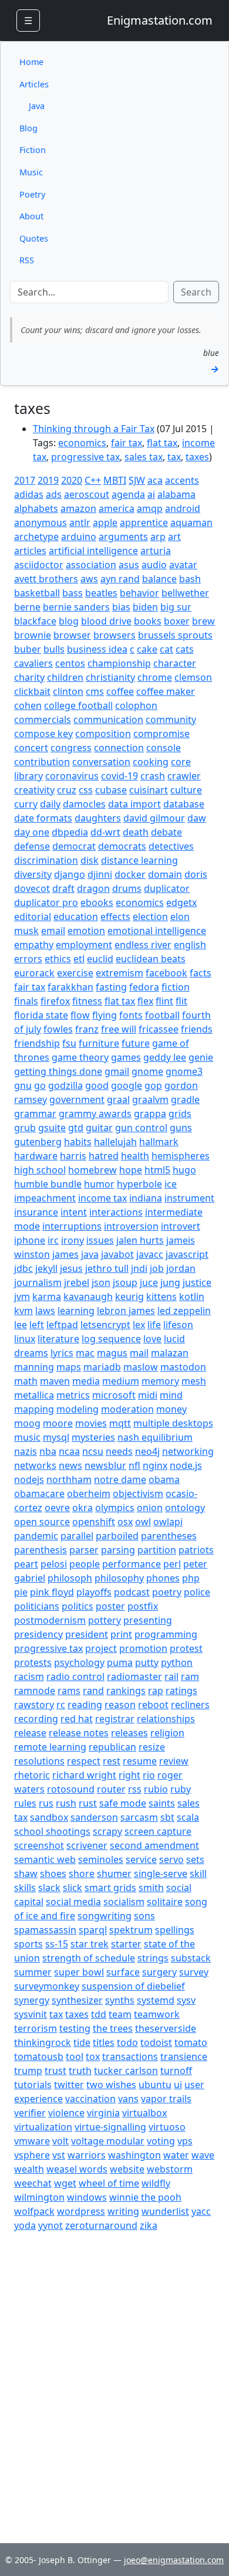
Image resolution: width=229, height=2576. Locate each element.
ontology (185, 1508)
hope (131, 1170)
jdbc (23, 1268)
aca (155, 480)
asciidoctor (39, 565)
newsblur (105, 1465)
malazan (170, 1353)
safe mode (123, 1803)
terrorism (36, 2028)
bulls (54, 649)
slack (49, 1888)
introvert (181, 1226)
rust (88, 1803)
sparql (93, 1930)
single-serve (161, 1874)
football (162, 1015)
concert (31, 748)
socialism (124, 1902)
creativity (34, 790)
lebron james (126, 1311)
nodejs (29, 1479)
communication (108, 719)
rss (135, 1789)
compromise (161, 734)
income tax (102, 1198)
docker (130, 874)
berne (27, 607)
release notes (79, 1733)
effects (115, 917)
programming (166, 1634)
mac (85, 1353)
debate (166, 832)
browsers (114, 635)
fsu (69, 1043)
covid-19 (119, 776)
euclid (100, 959)
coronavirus (72, 776)
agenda (128, 494)
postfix (143, 1606)
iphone (30, 1240)
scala (188, 1817)
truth (80, 2071)
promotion (143, 1648)
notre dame (120, 1479)
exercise (75, 973)
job (157, 1268)
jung (170, 1282)
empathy (34, 945)
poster (110, 1606)
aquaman (191, 522)
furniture (99, 1043)
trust (55, 2071)
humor (99, 1184)
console (164, 748)
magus (112, 1353)
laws (45, 1311)
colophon (136, 705)
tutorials (33, 2085)
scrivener (87, 1845)
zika (149, 2225)
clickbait (32, 691)
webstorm (170, 2169)
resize (152, 1747)
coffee (120, 691)
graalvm (150, 1099)
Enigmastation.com (160, 20)
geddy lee (165, 1057)
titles (104, 2042)
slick (73, 1888)
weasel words (77, 2169)
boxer (177, 621)
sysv (186, 2000)
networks (35, 1465)
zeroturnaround (101, 2225)
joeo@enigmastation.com (174, 2560)
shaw (26, 1874)
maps (69, 1367)
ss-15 (57, 1944)
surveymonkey (47, 1986)
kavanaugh (88, 1297)
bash (190, 579)
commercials (43, 719)
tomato (191, 2042)
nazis (26, 1451)
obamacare (39, 1494)
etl (79, 959)
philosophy (119, 1578)
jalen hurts (140, 1240)
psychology (79, 1662)
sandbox (49, 1817)
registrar (115, 1719)
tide (82, 2042)
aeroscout (87, 494)
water (176, 2155)
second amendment (154, 1845)
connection (119, 748)
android (183, 508)
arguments (123, 537)
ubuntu (155, 2085)
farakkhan (70, 987)
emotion (86, 931)
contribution (42, 762)
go (40, 1085)
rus (46, 1803)
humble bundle (48, 1184)
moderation (127, 1409)
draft (63, 888)
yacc (201, 2211)
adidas (29, 494)
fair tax (127, 443)
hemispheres (181, 1156)
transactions (130, 2056)
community (171, 719)
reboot (153, 1705)
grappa (150, 1114)
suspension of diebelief (133, 1986)
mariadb (102, 1367)
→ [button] (215, 369)
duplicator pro (46, 902)
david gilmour (154, 818)
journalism (38, 1282)
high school (40, 1170)
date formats (43, 818)
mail (139, 1353)
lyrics (62, 1353)
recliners (190, 1705)
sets (195, 1859)
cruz (67, 790)
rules (25, 1803)
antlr (80, 522)
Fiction (33, 150)
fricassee (159, 1029)
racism (29, 1676)
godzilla (65, 1085)
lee (21, 1325)
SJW (137, 480)
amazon (78, 508)
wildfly (156, 2183)
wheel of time (109, 2183)
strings (153, 1958)
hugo (184, 1170)
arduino (79, 537)
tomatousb (39, 2056)
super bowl (79, 1972)
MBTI (115, 480)
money (171, 1409)
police (197, 1592)
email (53, 931)
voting (161, 2141)
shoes (53, 1874)
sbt (167, 1817)
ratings (181, 1691)
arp (158, 537)
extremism (119, 973)
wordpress (81, 2211)
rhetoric (32, 1775)
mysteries (93, 1437)
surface (123, 1972)
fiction (176, 987)
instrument (189, 1198)
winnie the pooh (145, 2197)
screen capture (158, 1831)
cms (95, 691)
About (31, 216)
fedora (144, 987)
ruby (181, 1789)
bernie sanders (76, 607)
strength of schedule (89, 1958)
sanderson (94, 1817)
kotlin (192, 1297)
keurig (129, 1297)
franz (87, 1029)
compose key (43, 734)
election (150, 917)
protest (186, 1648)
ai (151, 494)
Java (37, 106)
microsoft (114, 1395)
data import (134, 804)
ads (54, 494)
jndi (139, 1268)
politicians (37, 1606)
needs (119, 1451)
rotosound (71, 1789)
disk (90, 860)
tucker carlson (126, 2071)
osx (125, 1522)
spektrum (131, 1930)
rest (112, 1761)
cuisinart (149, 790)
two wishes (111, 2085)
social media (73, 1902)
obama (164, 1479)
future (136, 1043)
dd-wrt (105, 832)
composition (103, 734)
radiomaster (134, 1676)
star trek (90, 1944)
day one (32, 832)
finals (26, 1001)
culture (186, 790)
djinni (100, 874)
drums (127, 888)
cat (166, 649)
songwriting (105, 1916)
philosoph (70, 1578)
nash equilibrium (155, 1437)
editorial (33, 917)
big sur (176, 607)
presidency (38, 1634)
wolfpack (34, 2211)
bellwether (185, 593)
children (65, 677)
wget (65, 2183)
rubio (156, 1789)
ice (171, 1184)
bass (73, 593)
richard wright (84, 1775)
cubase (111, 790)
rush (66, 1803)
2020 (72, 480)
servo (171, 1859)
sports (28, 1944)
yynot (50, 2225)
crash (153, 776)
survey (194, 1972)
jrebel (77, 1282)
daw (197, 818)
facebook (166, 973)
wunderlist (165, 2211)
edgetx (181, 902)
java (90, 1254)
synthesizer (77, 2000)
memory (160, 1381)
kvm (23, 1311)
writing (123, 2211)
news (70, 1465)
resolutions (39, 1761)
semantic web (45, 1859)
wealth (29, 2169)
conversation (101, 762)
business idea (97, 649)
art (174, 537)
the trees (113, 2028)
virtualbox (144, 2113)
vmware (32, 2141)
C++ (93, 480)
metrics (73, 1395)
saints (162, 1803)
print (121, 1634)
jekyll (46, 1268)
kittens (161, 1297)
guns (181, 1128)
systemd (156, 2000)
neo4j (147, 1451)
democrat (74, 846)
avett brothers (46, 579)
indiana (146, 1198)
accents (182, 480)
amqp (150, 508)
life (154, 1325)
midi (148, 1395)
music (27, 1437)
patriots (196, 1550)
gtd (76, 1128)
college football (78, 705)
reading (85, 1705)
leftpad (62, 1325)
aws (89, 579)
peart (26, 1564)
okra (82, 1508)
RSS (27, 260)
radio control (75, 1676)
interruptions (72, 1226)
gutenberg (38, 1142)
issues (100, 1240)
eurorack (34, 973)
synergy (32, 2000)
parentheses (169, 1536)
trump (28, 2071)
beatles (101, 593)
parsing (118, 1550)
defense (32, 846)
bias (121, 607)
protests (33, 1662)
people (85, 1564)
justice (197, 1282)
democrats (122, 846)
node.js (186, 1465)
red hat (77, 1719)
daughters (98, 818)
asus (129, 565)
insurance (36, 1212)
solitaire (165, 1902)
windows (87, 2197)
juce (149, 1282)
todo (127, 2042)
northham (69, 1479)
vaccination (90, 2099)
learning (76, 1311)
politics (78, 1606)
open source (42, 1522)
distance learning (139, 860)
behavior (139, 593)
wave (203, 2155)
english (190, 945)
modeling (78, 1409)
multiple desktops (173, 1423)
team (120, 2014)
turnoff (176, 2071)
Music (31, 172)
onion (150, 1508)
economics (82, 443)
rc (61, 1705)
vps (185, 2141)
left (37, 1325)
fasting (111, 987)
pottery (105, 1620)
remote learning (50, 1747)
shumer (114, 1874)
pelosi (54, 1564)
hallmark (159, 1142)
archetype (36, 537)
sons (144, 1916)
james (65, 1254)
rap (156, 1691)
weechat (33, 2183)
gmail (117, 1071)
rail (171, 1676)
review (174, 1761)
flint (164, 1001)
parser (84, 1550)
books (148, 621)
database (184, 804)
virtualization (43, 2127)
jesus (71, 1268)
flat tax (162, 443)
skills (25, 1888)
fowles (58, 1029)
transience (184, 2056)
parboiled (117, 1536)
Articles (34, 84)
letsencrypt (105, 1325)
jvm (22, 1297)
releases (129, 1733)
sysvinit (31, 2014)
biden (145, 607)
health (135, 1156)
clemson (193, 677)
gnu (23, 1085)
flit (181, 1001)
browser (72, 635)
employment (84, 945)
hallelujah (115, 1142)
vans (128, 2099)
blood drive (106, 621)
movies (91, 1423)
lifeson (178, 1325)
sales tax (144, 457)
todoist (156, 2042)
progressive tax (85, 457)
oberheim (89, 1494)
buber (28, 649)
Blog (28, 128)
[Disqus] (114, 2379)
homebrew (92, 1170)
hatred (104, 1156)
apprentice (144, 522)
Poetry (32, 194)
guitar (99, 1128)
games (126, 1057)
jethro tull (107, 1268)
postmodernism (50, 1620)
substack (191, 1958)
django (70, 874)
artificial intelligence (93, 551)
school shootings (52, 1831)
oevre (57, 1508)
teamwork (157, 2014)
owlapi (168, 1522)
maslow (141, 1367)
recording (36, 1719)
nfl (134, 1465)
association (91, 565)
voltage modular (108, 2141)
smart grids (110, 1888)
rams (69, 1691)
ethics (58, 959)
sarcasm (139, 1817)
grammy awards (95, 1114)
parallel (77, 1536)
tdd (99, 2014)
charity (29, 677)
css (86, 790)
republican (112, 1747)
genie (201, 1057)
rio (149, 1775)
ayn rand (120, 579)
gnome (147, 1071)
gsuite (52, 1128)
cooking (151, 762)
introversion (131, 1226)
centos (70, 663)
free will (119, 1029)
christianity (110, 677)
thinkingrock (43, 2042)
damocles (84, 804)
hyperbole (139, 1184)
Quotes (34, 238)
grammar (35, 1114)
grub (25, 1128)
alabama (176, 494)
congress (71, 748)
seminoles (101, 1859)
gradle (185, 1099)
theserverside (166, 2028)
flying (105, 1015)
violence (66, 2113)
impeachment (45, 1198)
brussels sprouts (175, 635)
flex (145, 1001)
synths (120, 2000)
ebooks (97, 902)
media (86, 1381)
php (191, 1578)
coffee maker (166, 691)
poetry (167, 1592)
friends (197, 1029)
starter (126, 1944)
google (127, 1085)
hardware (36, 1156)
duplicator (167, 888)
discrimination (46, 860)
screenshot (39, 1845)
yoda (25, 2225)
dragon (93, 888)
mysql (56, 1437)
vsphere (32, 2155)
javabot (117, 1254)
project (101, 1648)
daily (50, 804)
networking (188, 1451)
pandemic (36, 1536)
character (175, 663)
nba (48, 1451)
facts (201, 973)
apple (105, 522)
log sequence (111, 1339)
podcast (132, 1592)
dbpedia (70, 832)
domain (165, 874)
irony (73, 1240)
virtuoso (167, 2127)
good (97, 1085)
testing (75, 2028)
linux (25, 1339)
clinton (68, 691)
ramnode (35, 1691)
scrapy (107, 1831)
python (177, 1662)
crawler (184, 776)
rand (93, 1691)
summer (33, 1972)
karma (47, 1297)
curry (26, 804)
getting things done (58, 1071)
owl (143, 1522)
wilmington (39, 2197)
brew (203, 621)
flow (80, 1015)
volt (60, 2141)
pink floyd (52, 1592)
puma (120, 1662)
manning (34, 1367)
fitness (87, 1001)
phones (163, 1578)
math (26, 1381)
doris (196, 874)
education (76, 917)
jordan (181, 1268)
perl (172, 1564)
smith (151, 1888)
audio (154, 565)
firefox (55, 1001)
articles (30, 551)
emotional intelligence (157, 931)
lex (139, 1325)
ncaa (69, 1451)
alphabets (36, 508)
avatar (183, 565)
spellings (175, 1930)
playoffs (94, 1592)
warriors (87, 2155)
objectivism (138, 1494)
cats (185, 649)
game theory (80, 1057)
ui (178, 2085)
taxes (197, 457)
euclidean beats (151, 959)
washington (134, 2155)
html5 (157, 1170)
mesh (194, 1381)
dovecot (32, 888)
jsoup (125, 1282)
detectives (171, 846)
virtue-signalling (110, 2127)
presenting (148, 1620)
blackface (35, 621)
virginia (103, 2113)
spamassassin (45, 1930)
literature (58, 1339)
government (77, 1099)
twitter (69, 2085)
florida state (41, 1015)
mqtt (120, 1423)
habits (78, 1142)
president (87, 1634)
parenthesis (41, 1550)
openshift (94, 1522)
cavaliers (33, 663)
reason (120, 1705)
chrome (155, 677)
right (129, 1775)
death (136, 832)
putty (147, 1662)
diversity (33, 874)
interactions (116, 1212)
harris (73, 1156)
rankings (126, 1691)
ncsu (93, 1451)
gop (153, 1085)
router (111, 1789)
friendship (37, 1043)
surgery (159, 1972)
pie (21, 1592)
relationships (166, 1719)
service (141, 1859)
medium (121, 1381)
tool (75, 2056)
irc (53, 1240)
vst (59, 2155)
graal (118, 1099)
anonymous (41, 522)
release (30, 1733)
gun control (141, 1128)
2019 (48, 480)
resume (140, 1761)
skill (198, 1874)
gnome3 (184, 1071)
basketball (37, 593)
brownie (33, 635)
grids (180, 1114)
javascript (187, 1254)
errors (28, 959)
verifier (30, 2113)
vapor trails (166, 2099)
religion (167, 1733)
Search (196, 292)
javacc (150, 1254)
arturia (156, 551)
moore (58, 1423)
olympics (115, 1508)
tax (174, 457)
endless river (143, 945)
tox (93, 2056)
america (117, 508)
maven (55, 1381)
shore (82, 1874)
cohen (28, 705)
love (152, 1339)
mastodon (183, 1367)
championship (119, 663)
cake (147, 649)
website (127, 2169)
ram (190, 1676)
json (101, 1282)
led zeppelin (184, 1311)
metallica (34, 1395)
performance (132, 1564)
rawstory (34, 1705)
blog (69, 621)
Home (31, 62)
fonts (131, 1015)
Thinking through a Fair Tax (94, 429)
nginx (155, 1465)
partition (157, 1550)
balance (159, 579)
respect (84, 1761)
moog (27, 1423)
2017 (25, 480)
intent (74, 1212)
